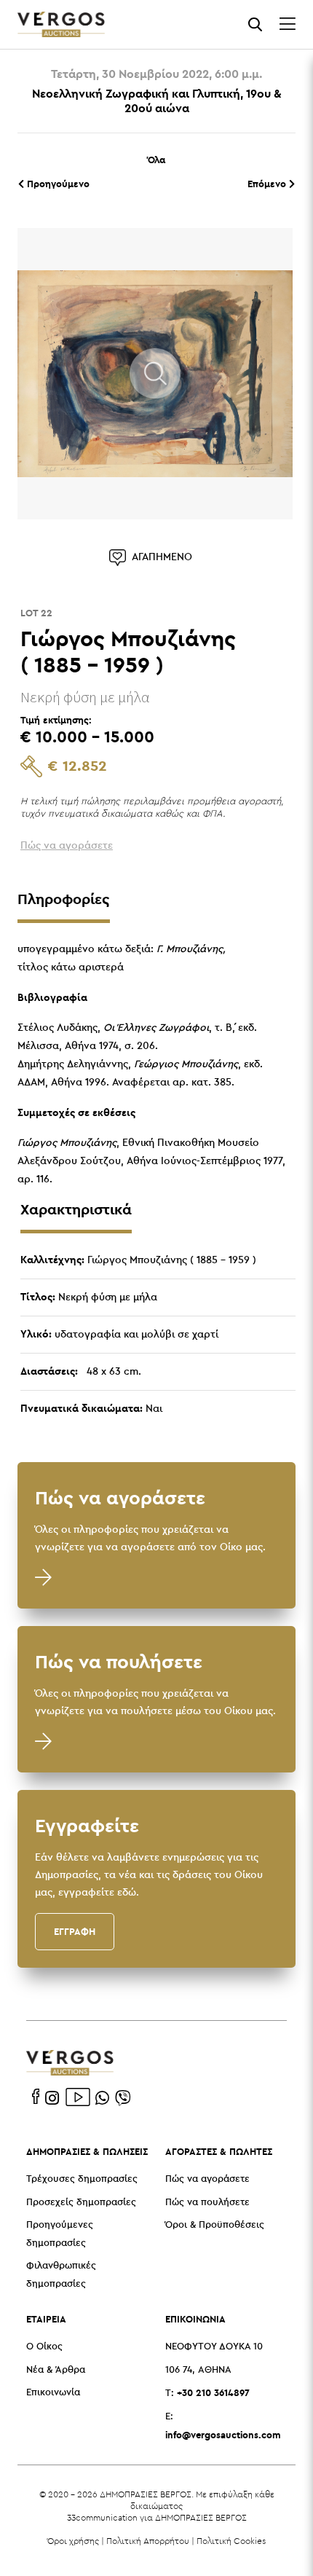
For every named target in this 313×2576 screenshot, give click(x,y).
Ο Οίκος (44, 2347)
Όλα (156, 160)
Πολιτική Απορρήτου (148, 2541)
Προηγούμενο (57, 184)
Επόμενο (268, 184)
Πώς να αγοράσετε (207, 2179)
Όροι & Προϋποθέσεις (215, 2225)
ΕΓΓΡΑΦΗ (75, 1931)
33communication (102, 2517)
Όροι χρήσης (73, 2541)
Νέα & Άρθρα (56, 2370)
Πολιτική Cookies (231, 2541)
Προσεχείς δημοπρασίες (81, 2203)
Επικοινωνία (53, 2393)
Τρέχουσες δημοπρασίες (82, 2179)
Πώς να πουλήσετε (207, 2203)
